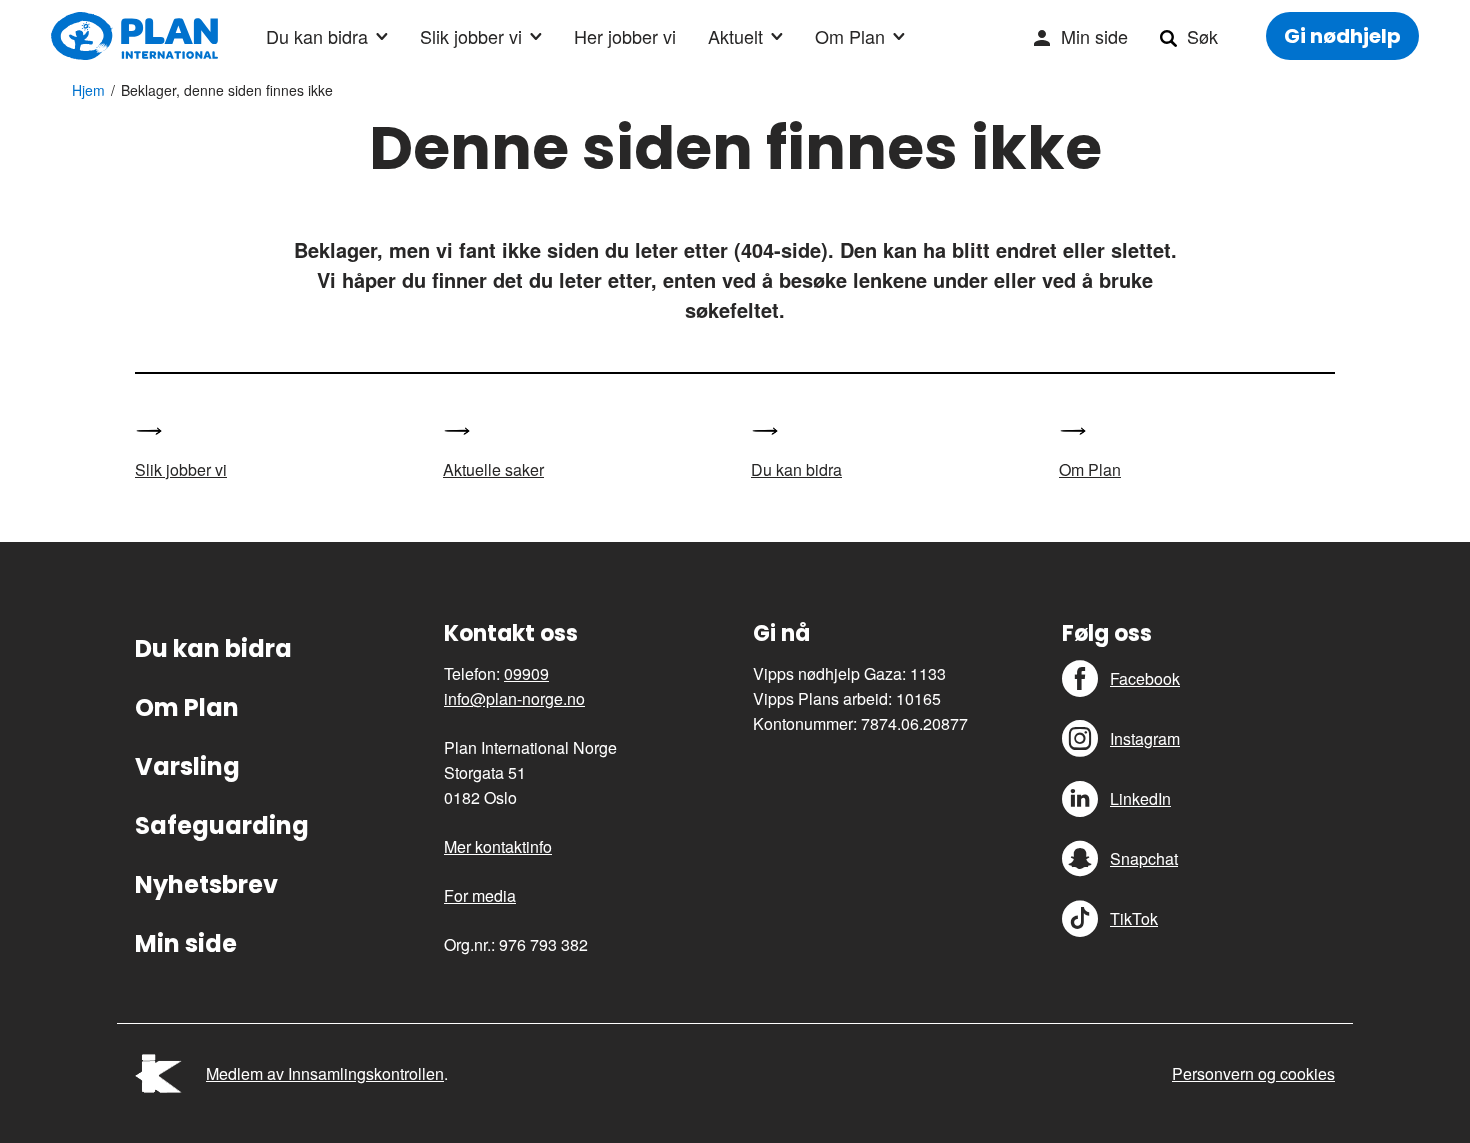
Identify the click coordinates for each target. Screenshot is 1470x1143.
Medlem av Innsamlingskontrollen (325, 1073)
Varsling (187, 766)
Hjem (88, 90)
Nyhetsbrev (206, 884)
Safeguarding (222, 825)
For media (480, 895)
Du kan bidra (317, 36)
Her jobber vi (625, 36)
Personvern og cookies (1253, 1073)
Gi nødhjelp (1342, 36)
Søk (1202, 36)
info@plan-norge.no (514, 698)
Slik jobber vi (471, 36)
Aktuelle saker (493, 469)
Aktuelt (735, 36)
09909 (526, 673)
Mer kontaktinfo (498, 846)
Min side (1094, 36)
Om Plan (850, 36)
